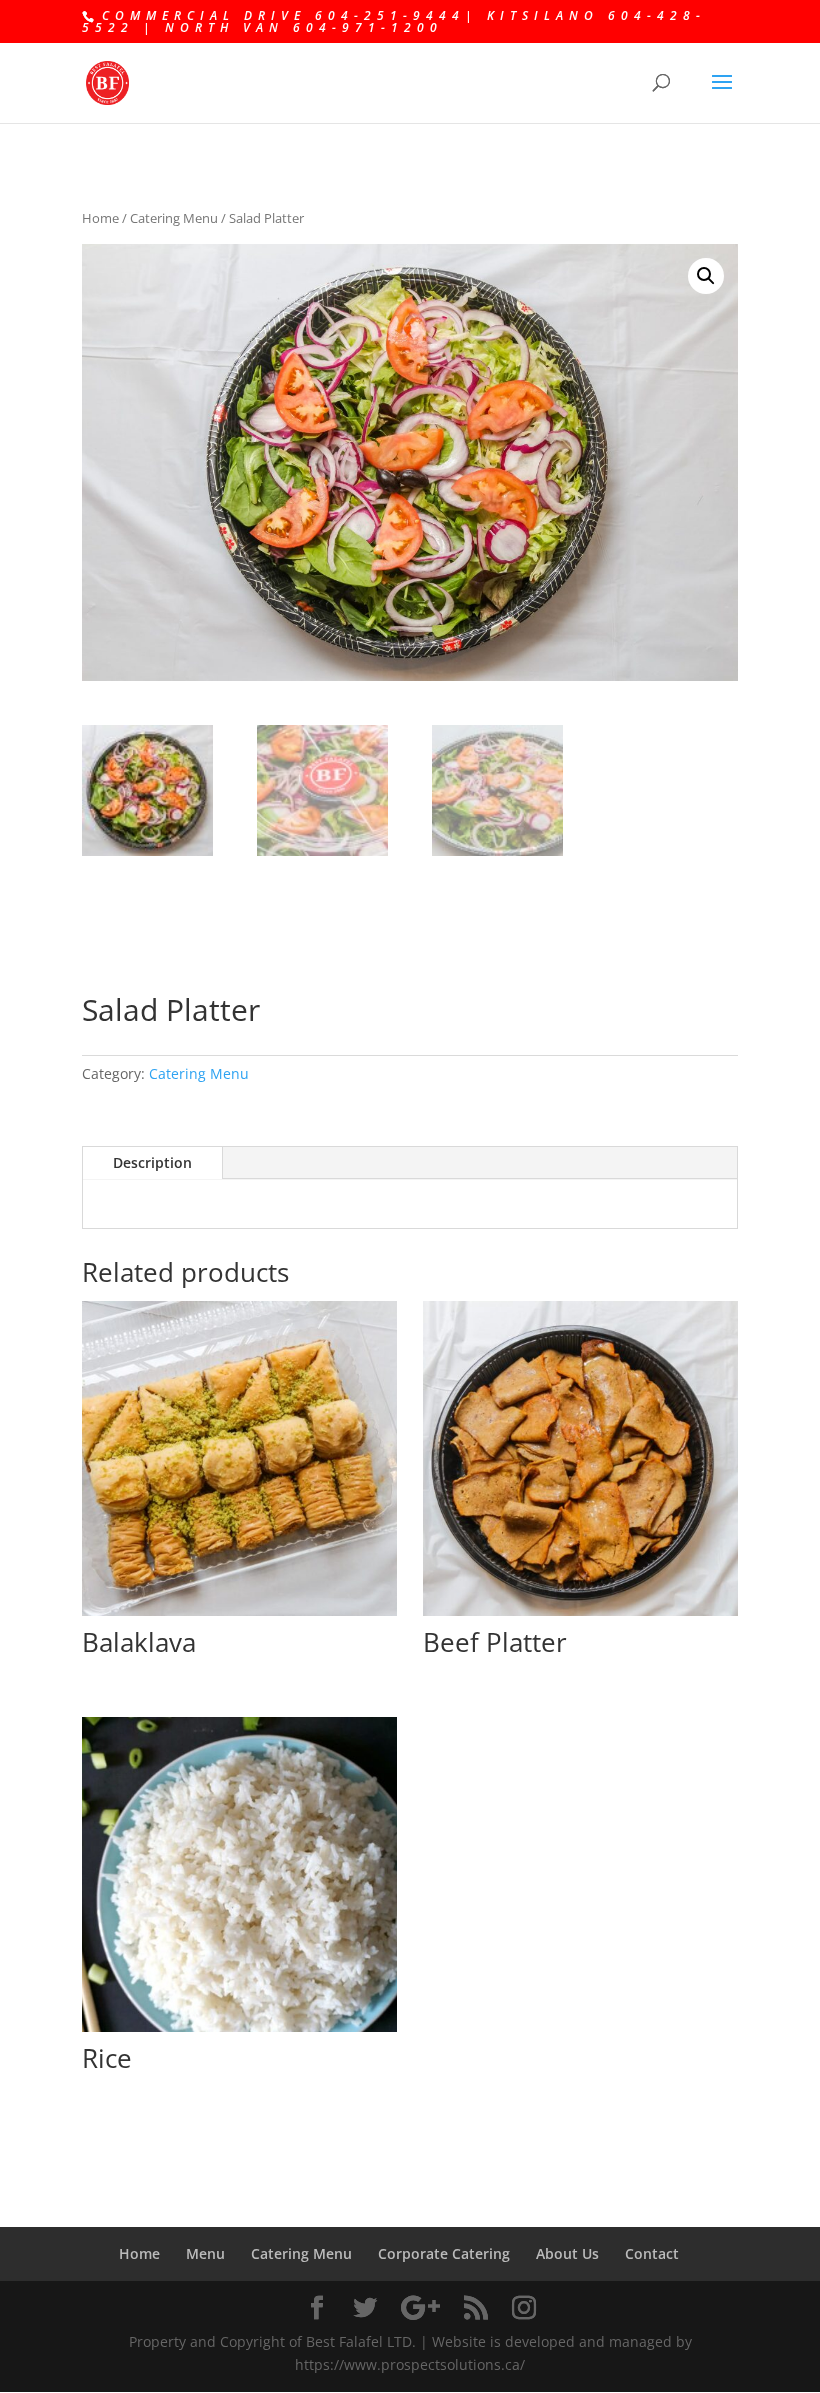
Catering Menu (174, 218)
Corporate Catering (444, 2253)
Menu (205, 2253)
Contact (652, 2253)
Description (152, 1162)
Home (100, 218)
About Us (567, 2253)
